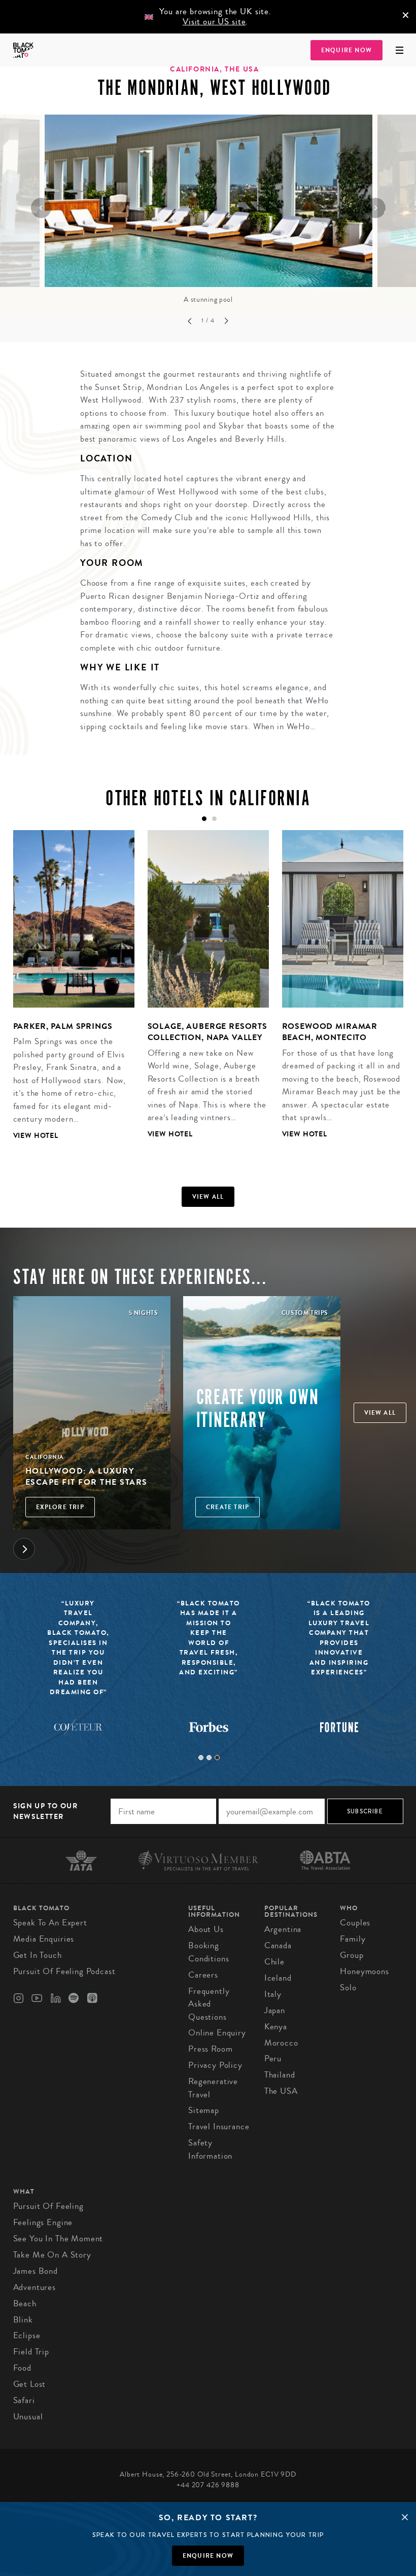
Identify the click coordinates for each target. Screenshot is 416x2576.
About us (206, 1929)
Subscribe (365, 1811)
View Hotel (36, 1136)
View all (208, 1197)
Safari (24, 2400)
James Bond (36, 2271)
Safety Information (210, 2149)
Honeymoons (365, 1971)
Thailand (280, 2075)
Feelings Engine (43, 2222)
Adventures (35, 2287)
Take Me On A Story (52, 2255)
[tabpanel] (67, 993)
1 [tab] (201, 1758)
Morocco (281, 2043)
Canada (278, 1945)
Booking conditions (209, 1952)
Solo (348, 1988)
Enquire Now (346, 50)
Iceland (278, 1978)
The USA (281, 2091)
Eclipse (27, 2335)
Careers (203, 1975)
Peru (273, 2059)
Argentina (283, 1929)
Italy (273, 1994)
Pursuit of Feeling (48, 2206)
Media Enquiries (44, 1939)
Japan (275, 2010)
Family (353, 1939)
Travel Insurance (219, 2126)
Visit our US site (214, 22)
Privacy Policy (215, 2065)
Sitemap (204, 2110)
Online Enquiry (217, 2033)
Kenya (276, 2027)
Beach (25, 2303)
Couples (355, 1923)
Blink (23, 2320)
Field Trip (31, 2352)
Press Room (211, 2049)
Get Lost (30, 2384)
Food (22, 2368)
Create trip (228, 1507)
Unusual (28, 2417)
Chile (274, 1962)
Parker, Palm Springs (63, 1026)
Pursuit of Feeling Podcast (64, 1971)
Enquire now (208, 2556)
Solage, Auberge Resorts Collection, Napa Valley (208, 1032)
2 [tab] (209, 1758)
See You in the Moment (58, 2239)
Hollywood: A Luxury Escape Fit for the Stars (86, 1476)
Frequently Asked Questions (209, 2004)
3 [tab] (217, 1758)
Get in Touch (38, 1955)
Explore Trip (60, 1507)
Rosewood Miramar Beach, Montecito (330, 1032)
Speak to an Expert (50, 1923)
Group (352, 1955)
